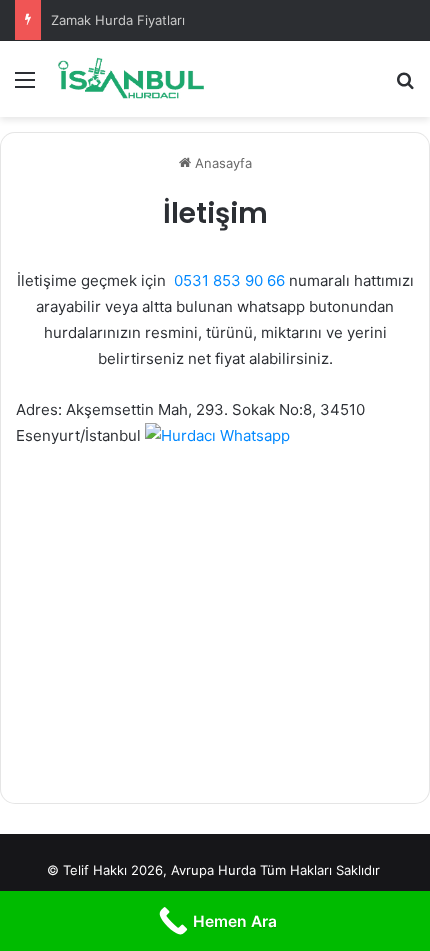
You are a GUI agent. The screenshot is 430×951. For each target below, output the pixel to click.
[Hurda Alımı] (130, 79)
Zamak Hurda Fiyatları (118, 20)
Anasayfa (221, 163)
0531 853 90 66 (229, 280)
